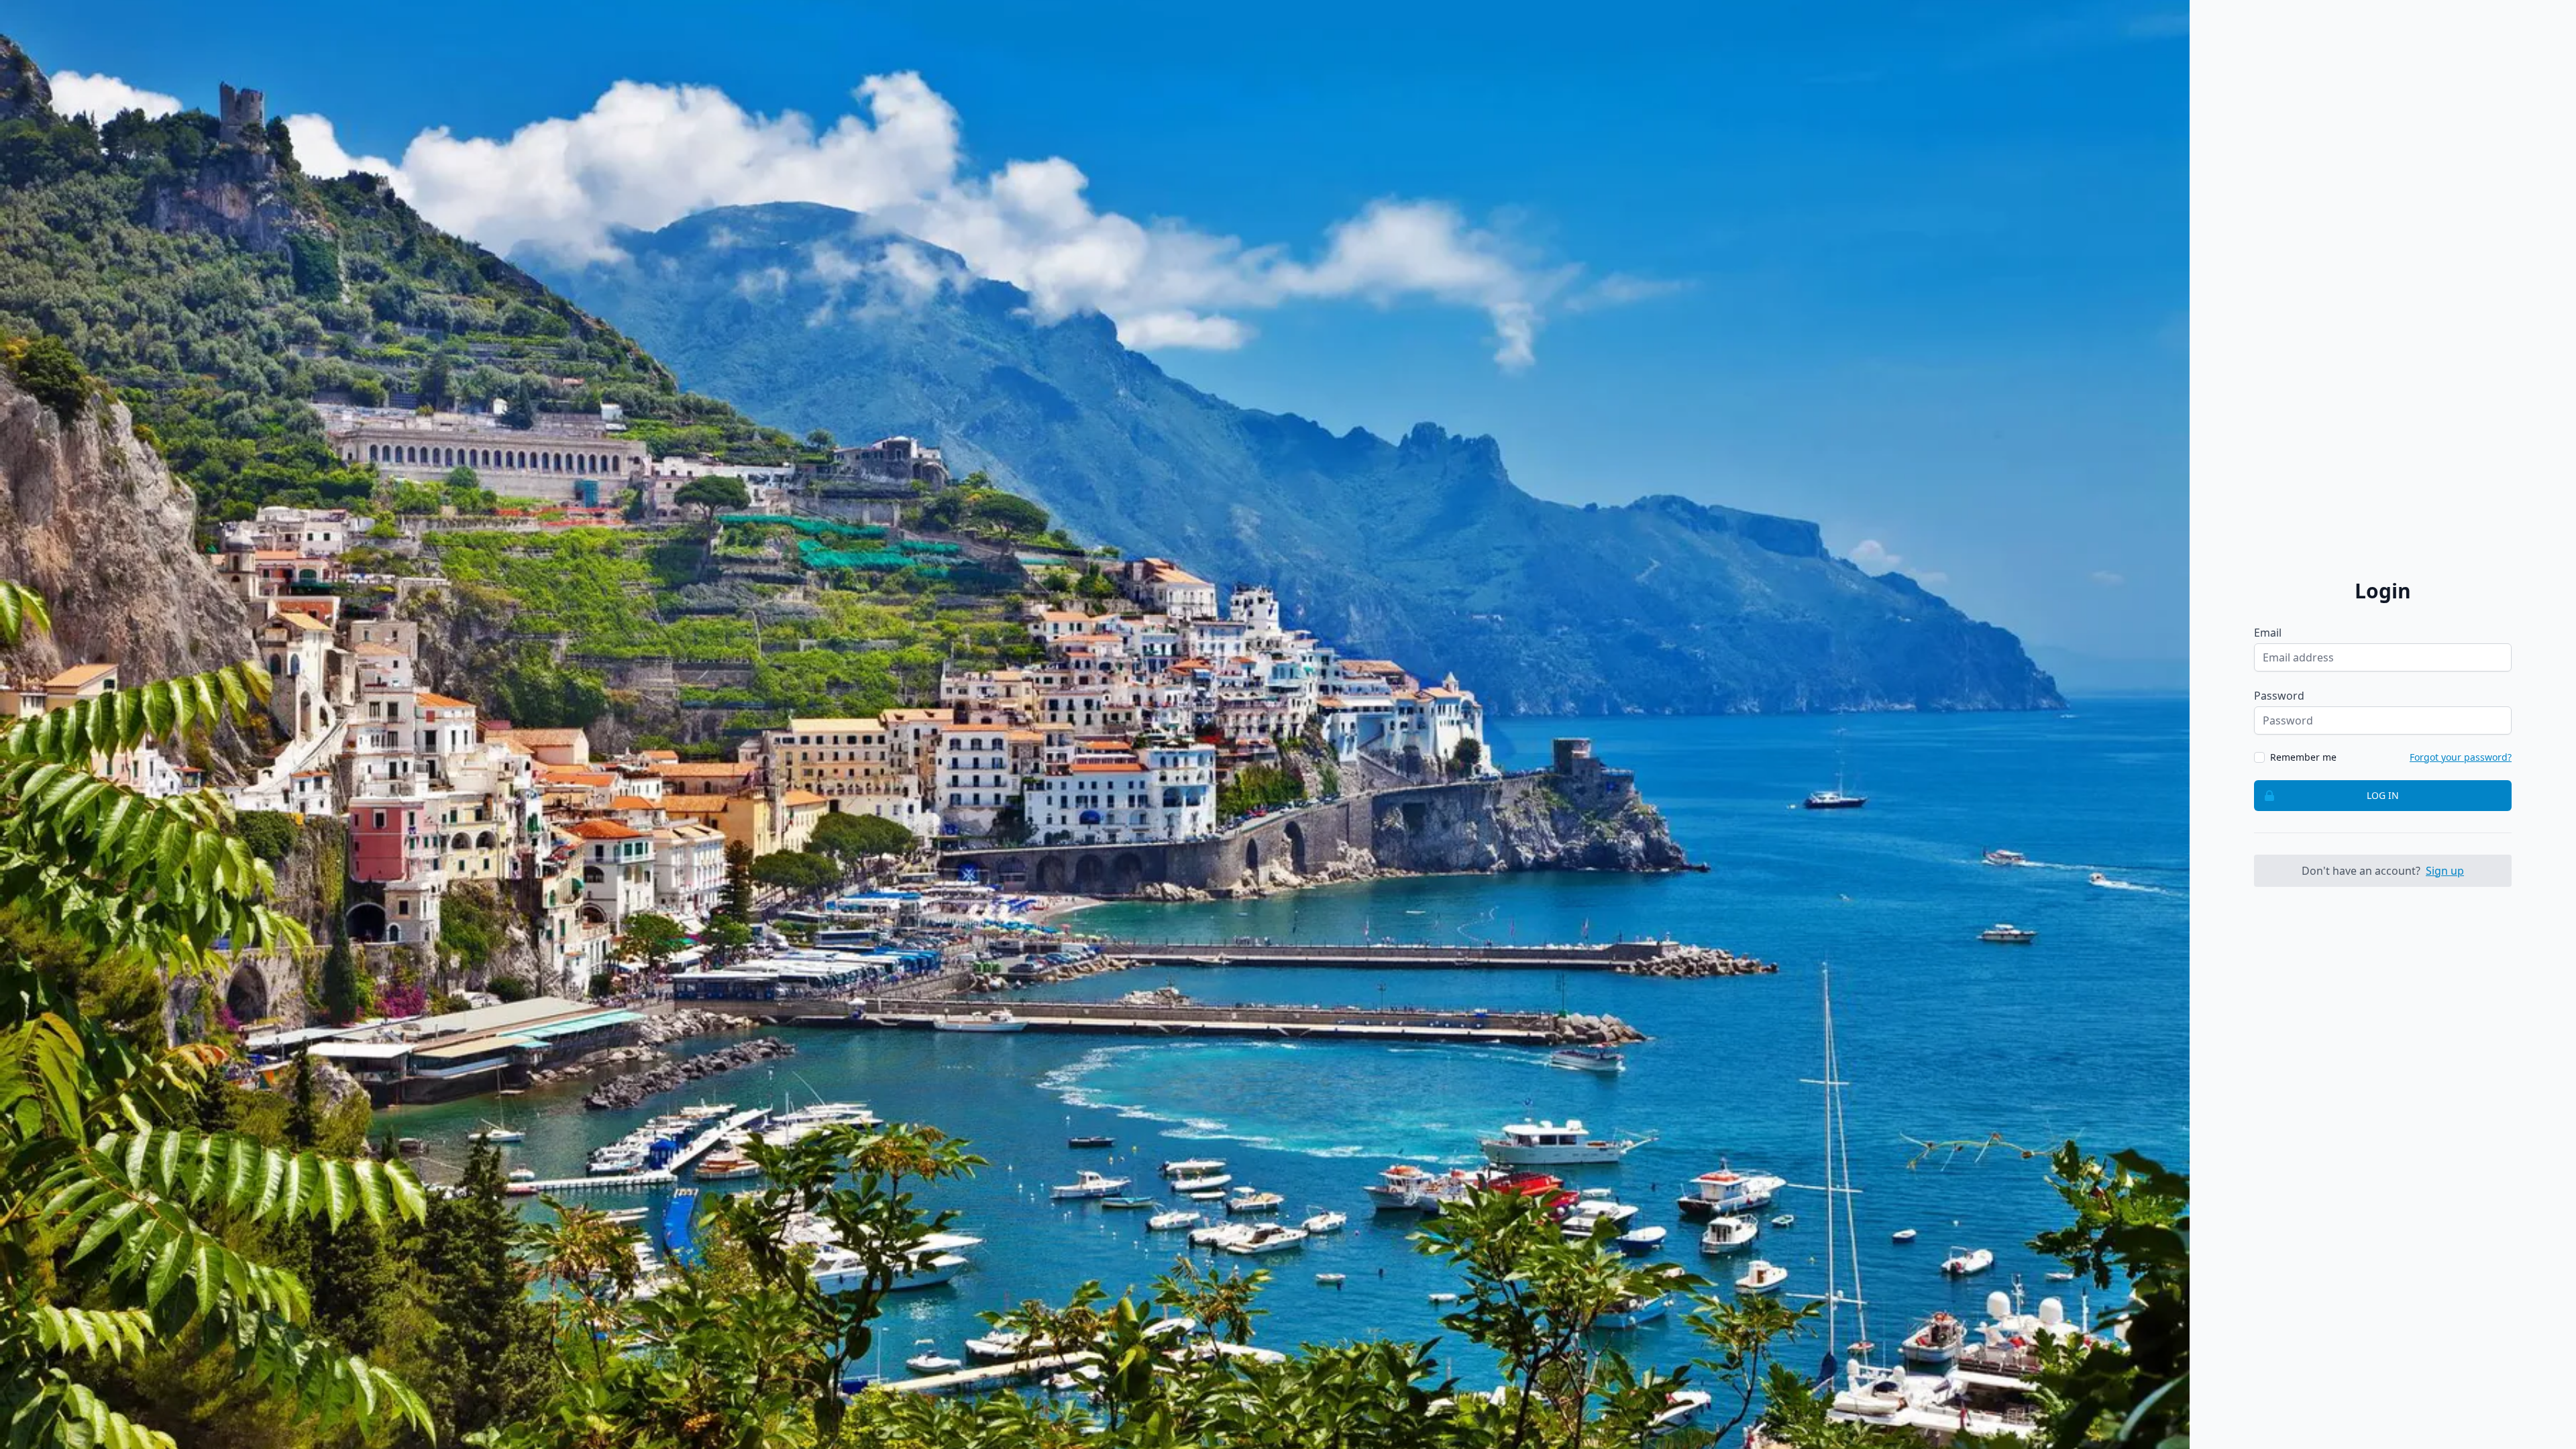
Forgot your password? (2461, 757)
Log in (2383, 795)
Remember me (2303, 757)
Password (2279, 696)
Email (2268, 633)
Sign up (2445, 871)
